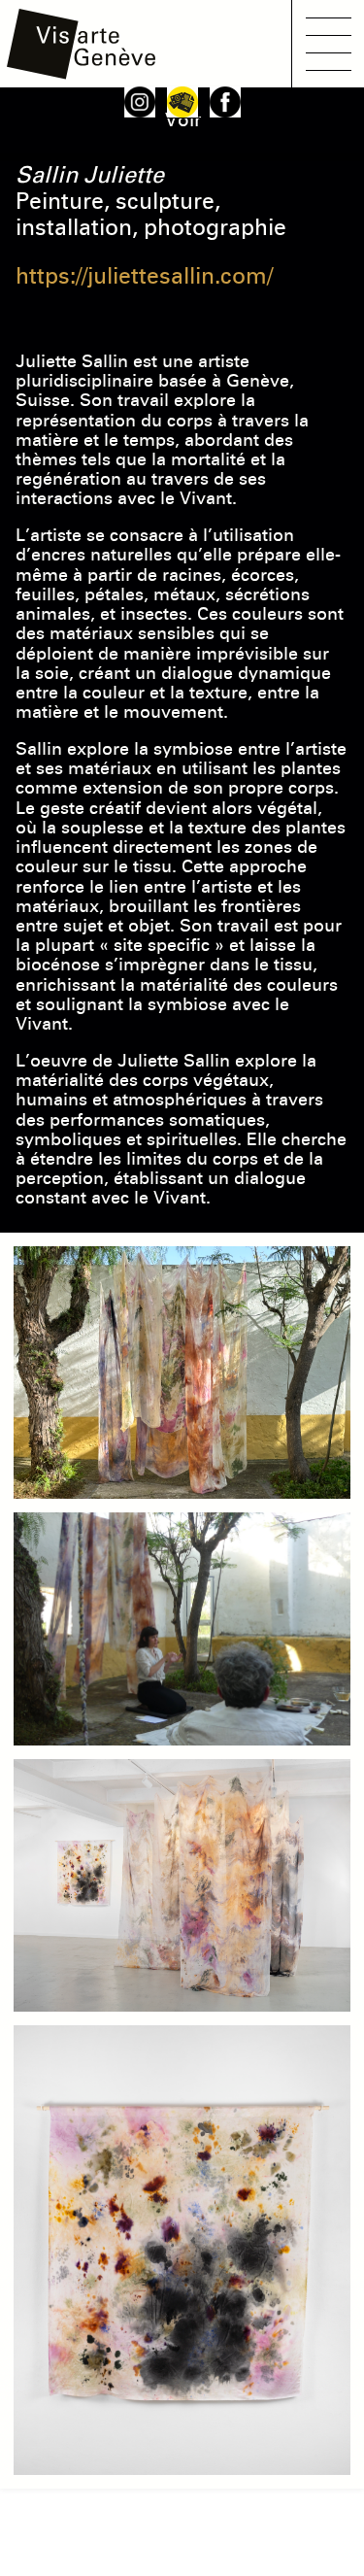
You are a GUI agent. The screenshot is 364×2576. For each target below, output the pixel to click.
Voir (183, 120)
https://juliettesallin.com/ (144, 276)
